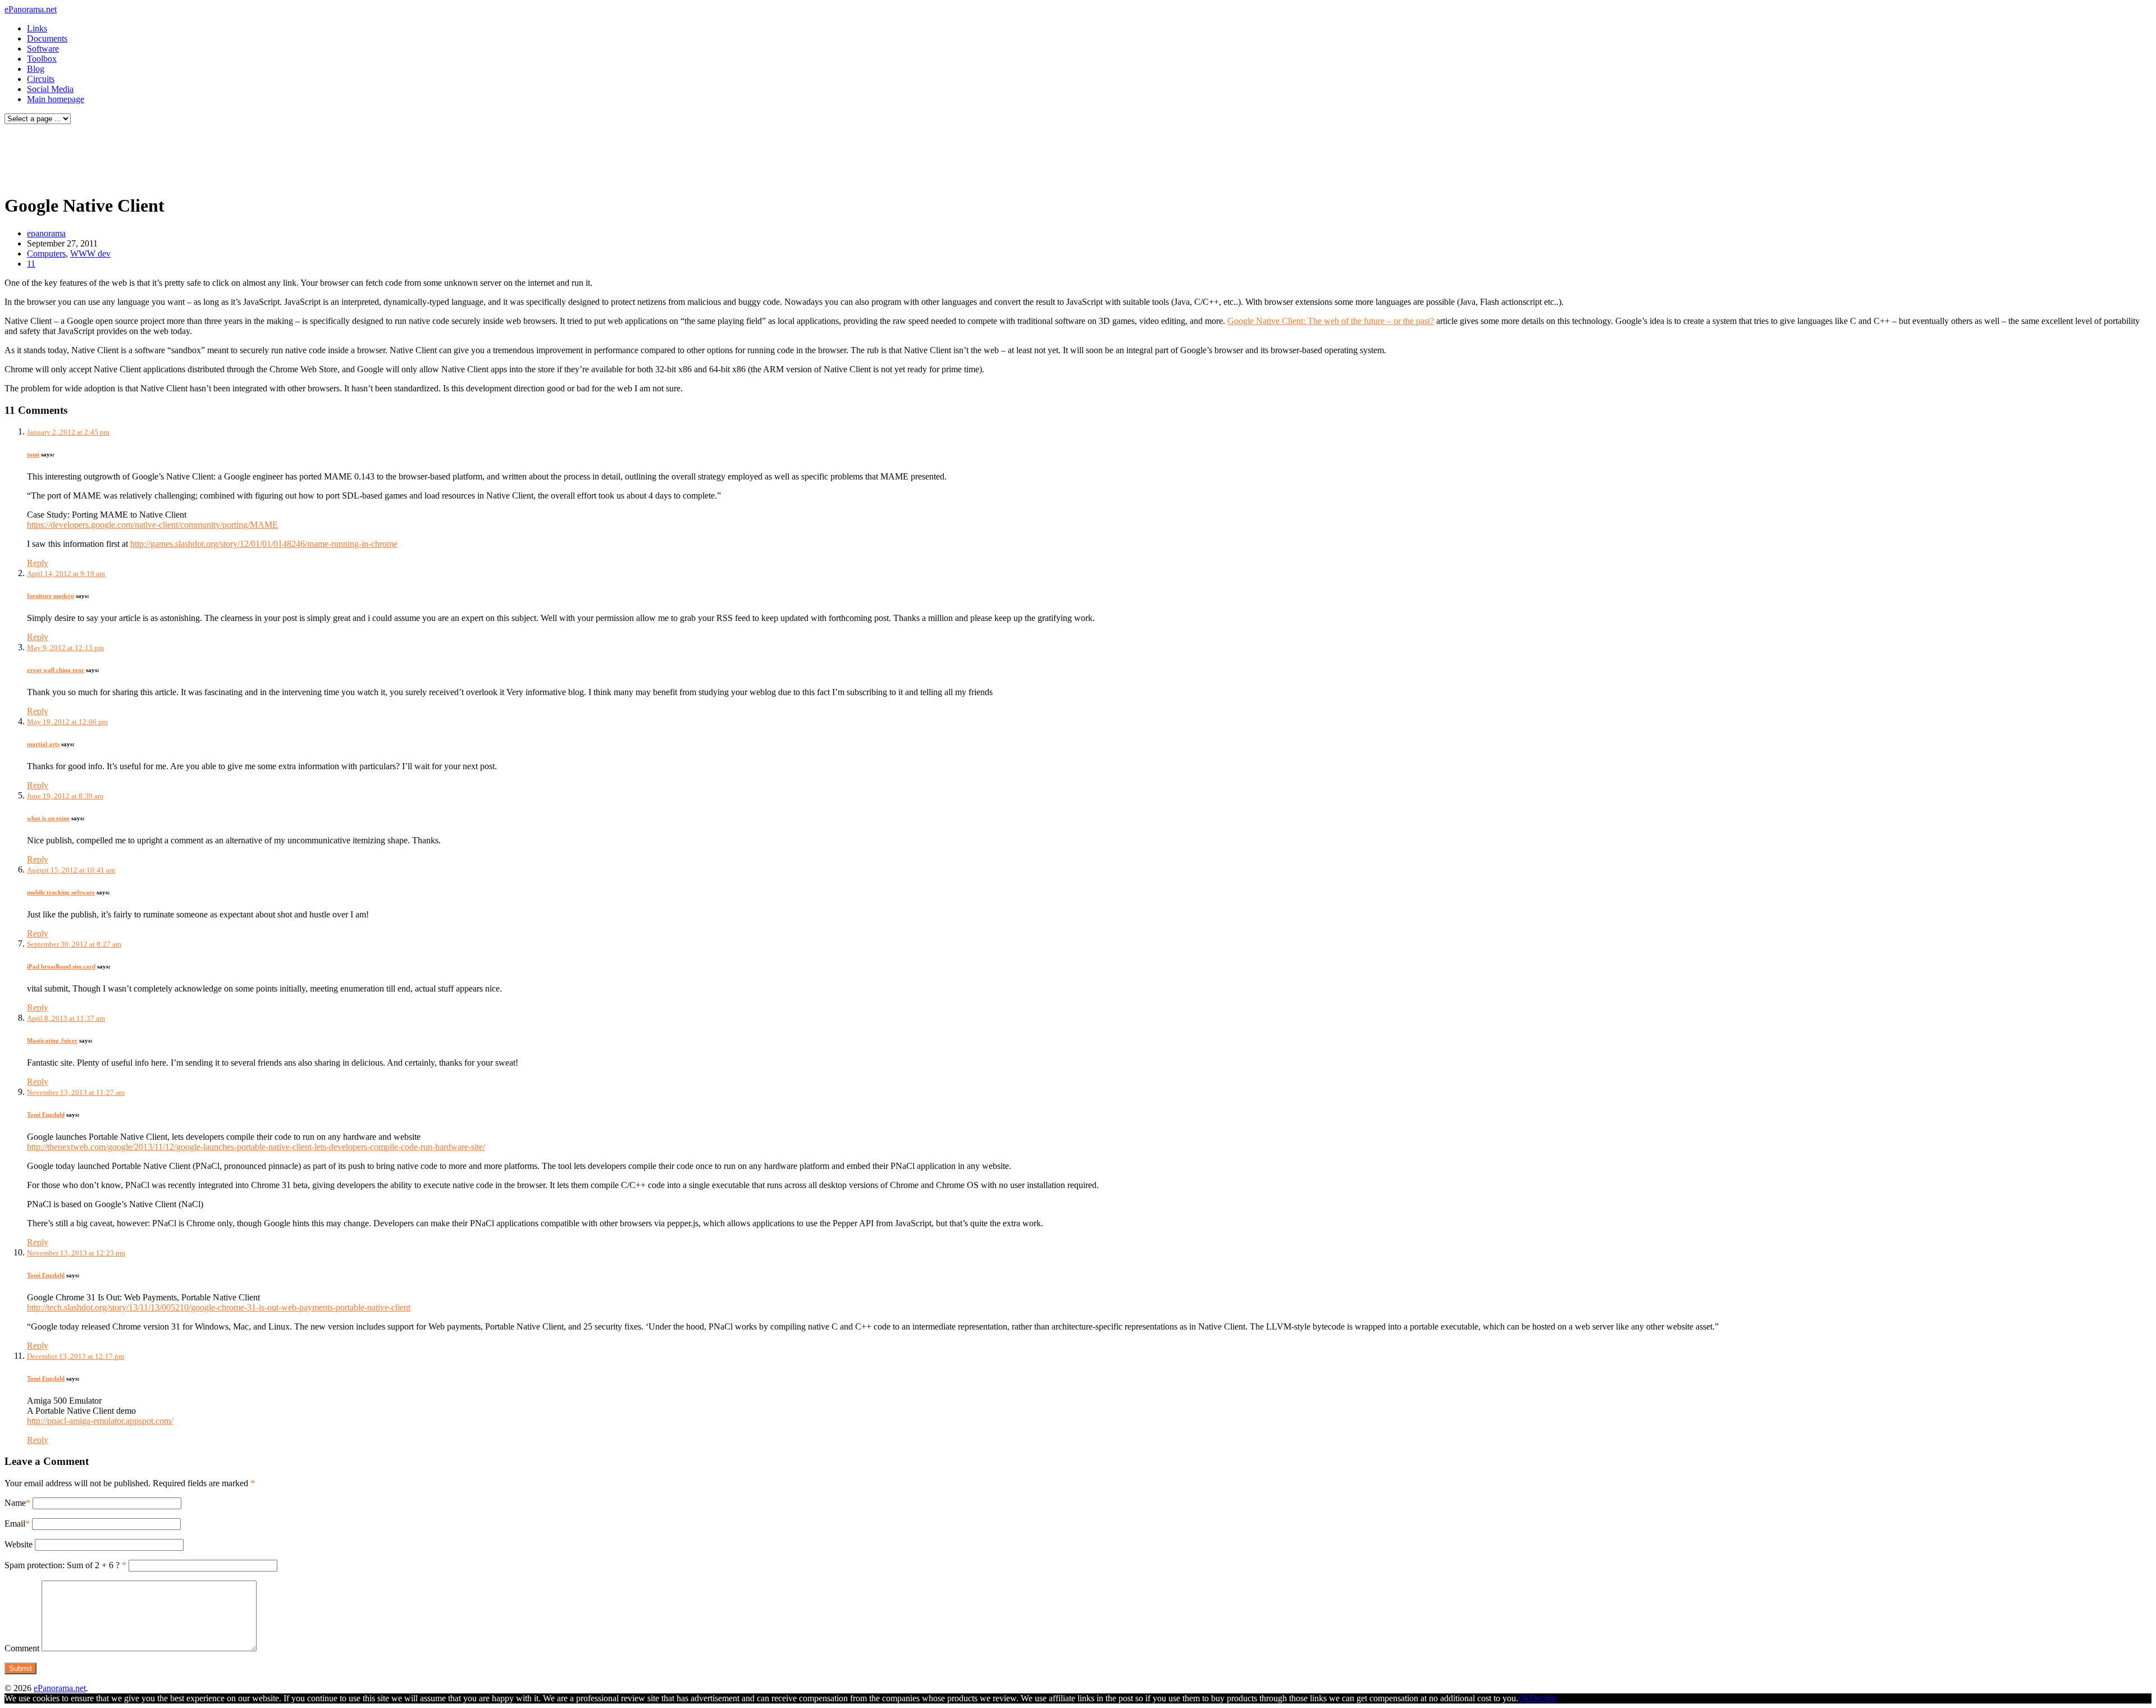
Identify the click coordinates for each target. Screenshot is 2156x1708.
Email (15, 1524)
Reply (38, 563)
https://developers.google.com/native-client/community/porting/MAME (152, 525)
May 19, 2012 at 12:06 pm (67, 722)
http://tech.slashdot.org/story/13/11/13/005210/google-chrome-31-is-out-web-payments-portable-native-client (219, 1307)
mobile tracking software (61, 892)
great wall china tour (56, 670)
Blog (36, 69)
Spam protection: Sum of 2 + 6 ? (62, 1565)
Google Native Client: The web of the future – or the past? (1331, 321)
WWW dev (90, 254)
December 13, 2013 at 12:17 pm (76, 1356)
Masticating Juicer (52, 1040)
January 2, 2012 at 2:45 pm (68, 432)
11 (31, 264)
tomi (33, 454)
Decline (1543, 1698)
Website (19, 1544)
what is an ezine (48, 818)
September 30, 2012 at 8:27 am (74, 944)
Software (43, 49)
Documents (47, 38)
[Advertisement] (216, 156)
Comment (22, 1648)
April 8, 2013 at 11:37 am (66, 1018)
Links (37, 28)
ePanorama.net (31, 9)
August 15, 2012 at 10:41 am (71, 870)
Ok (1524, 1698)
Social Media (50, 89)
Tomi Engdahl (46, 1115)
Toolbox (42, 59)
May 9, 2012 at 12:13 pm (65, 648)
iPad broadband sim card (61, 966)
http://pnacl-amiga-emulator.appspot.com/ (100, 1421)
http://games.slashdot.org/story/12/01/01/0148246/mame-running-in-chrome (264, 544)
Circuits (41, 79)
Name (15, 1503)
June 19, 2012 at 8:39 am (65, 796)
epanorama (46, 233)
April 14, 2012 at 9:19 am (66, 574)
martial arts (43, 744)
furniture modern (51, 596)
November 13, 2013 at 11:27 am (76, 1092)
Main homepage (56, 99)
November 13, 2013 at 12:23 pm (76, 1253)
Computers (46, 254)
